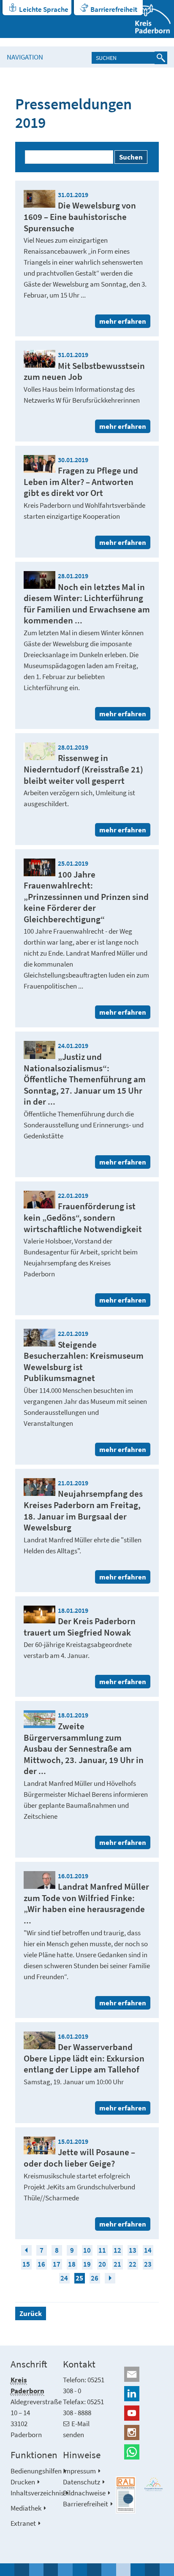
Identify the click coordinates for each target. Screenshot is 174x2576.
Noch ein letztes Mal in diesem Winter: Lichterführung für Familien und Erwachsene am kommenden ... (87, 604)
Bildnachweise (84, 2493)
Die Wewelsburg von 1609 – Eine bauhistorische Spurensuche (80, 217)
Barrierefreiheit (114, 9)
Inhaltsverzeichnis (37, 2493)
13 (133, 2250)
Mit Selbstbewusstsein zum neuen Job (84, 371)
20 (102, 2264)
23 (148, 2264)
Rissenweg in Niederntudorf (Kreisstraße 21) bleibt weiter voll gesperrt (83, 769)
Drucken (23, 2482)
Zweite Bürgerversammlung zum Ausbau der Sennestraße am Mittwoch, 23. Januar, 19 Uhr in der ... (84, 1748)
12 (117, 2250)
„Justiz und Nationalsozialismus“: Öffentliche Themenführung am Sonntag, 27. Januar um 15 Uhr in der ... (85, 1079)
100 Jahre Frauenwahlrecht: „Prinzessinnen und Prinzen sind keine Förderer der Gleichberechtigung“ (86, 897)
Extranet (23, 2523)
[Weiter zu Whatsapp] (140, 2452)
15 (26, 2264)
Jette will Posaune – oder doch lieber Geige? (79, 2158)
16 (41, 2264)
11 (102, 2250)
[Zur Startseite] (148, 19)
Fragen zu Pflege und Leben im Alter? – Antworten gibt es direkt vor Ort (81, 482)
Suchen (131, 157)
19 (87, 2264)
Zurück (31, 2313)
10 (87, 2250)
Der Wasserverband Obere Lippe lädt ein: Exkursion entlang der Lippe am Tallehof (84, 2058)
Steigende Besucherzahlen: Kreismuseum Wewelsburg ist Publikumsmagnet (84, 1361)
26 (95, 2278)
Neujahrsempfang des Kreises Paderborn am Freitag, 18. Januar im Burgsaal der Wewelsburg (83, 1510)
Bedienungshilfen (36, 2471)
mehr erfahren (123, 321)
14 (148, 2250)
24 (64, 2278)
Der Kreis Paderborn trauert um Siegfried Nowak (80, 1627)
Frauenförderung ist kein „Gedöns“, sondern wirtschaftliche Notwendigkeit (83, 1217)
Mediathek (26, 2508)
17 (57, 2264)
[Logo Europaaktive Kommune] (154, 2484)
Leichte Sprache (44, 9)
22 (133, 2264)
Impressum (79, 2471)
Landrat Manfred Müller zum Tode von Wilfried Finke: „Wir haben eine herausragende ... (86, 1903)
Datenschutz (82, 2482)
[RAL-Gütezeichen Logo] (126, 2495)
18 (72, 2264)
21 (117, 2264)
